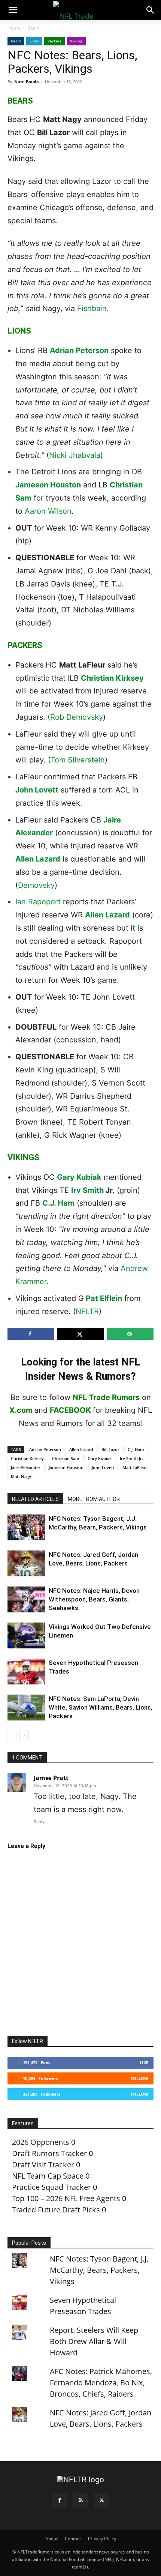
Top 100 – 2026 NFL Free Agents (66, 2198)
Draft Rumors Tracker (49, 2153)
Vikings (76, 41)
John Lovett (37, 790)
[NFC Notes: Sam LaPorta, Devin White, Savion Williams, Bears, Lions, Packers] (26, 1708)
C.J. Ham (58, 1203)
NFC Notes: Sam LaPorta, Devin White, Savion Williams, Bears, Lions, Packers (101, 1707)
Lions (34, 41)
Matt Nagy (21, 1476)
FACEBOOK (70, 1410)
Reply (39, 1822)
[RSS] (80, 2501)
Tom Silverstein (78, 760)
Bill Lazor (110, 1449)
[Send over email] (130, 1334)
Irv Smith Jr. (131, 1458)
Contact (73, 2539)
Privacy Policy (102, 2539)
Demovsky (36, 885)
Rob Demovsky (77, 717)
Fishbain (92, 308)
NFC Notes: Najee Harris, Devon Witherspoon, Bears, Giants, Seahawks (94, 1599)
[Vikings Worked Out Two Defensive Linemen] (26, 1635)
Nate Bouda (27, 82)
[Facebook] (60, 2501)
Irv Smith (87, 1190)
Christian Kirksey (112, 678)
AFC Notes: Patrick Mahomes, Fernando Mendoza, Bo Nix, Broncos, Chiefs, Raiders (101, 2383)
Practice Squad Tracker (51, 2187)
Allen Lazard (38, 859)
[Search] (151, 10)
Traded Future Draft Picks (56, 2210)
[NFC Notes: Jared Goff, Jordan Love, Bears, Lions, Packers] (26, 1563)
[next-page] (24, 1735)
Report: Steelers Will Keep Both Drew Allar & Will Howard (94, 2341)
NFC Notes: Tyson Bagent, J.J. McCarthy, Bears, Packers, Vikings (99, 2270)
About (51, 2539)
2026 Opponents (41, 2142)
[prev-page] (12, 1735)
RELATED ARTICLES (35, 1499)
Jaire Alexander (26, 1467)
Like (144, 2062)
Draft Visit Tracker (43, 2165)
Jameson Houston (48, 485)
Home (14, 28)
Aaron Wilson (48, 511)
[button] (13, 10)
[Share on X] (81, 1334)
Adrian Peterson (79, 350)
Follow (139, 2078)
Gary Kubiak (79, 1177)
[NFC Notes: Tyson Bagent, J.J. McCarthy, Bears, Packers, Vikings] (26, 1527)
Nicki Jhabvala (75, 455)
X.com (21, 1410)
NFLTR (87, 1311)
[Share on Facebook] (31, 1334)
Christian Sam (66, 1458)
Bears (34, 28)
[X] (101, 2501)
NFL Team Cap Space (48, 2176)
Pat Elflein (104, 1298)
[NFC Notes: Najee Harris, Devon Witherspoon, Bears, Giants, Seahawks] (26, 1599)
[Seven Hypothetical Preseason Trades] (26, 1671)
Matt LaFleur (135, 1467)
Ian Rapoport (38, 902)
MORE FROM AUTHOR (94, 1499)
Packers (54, 41)
